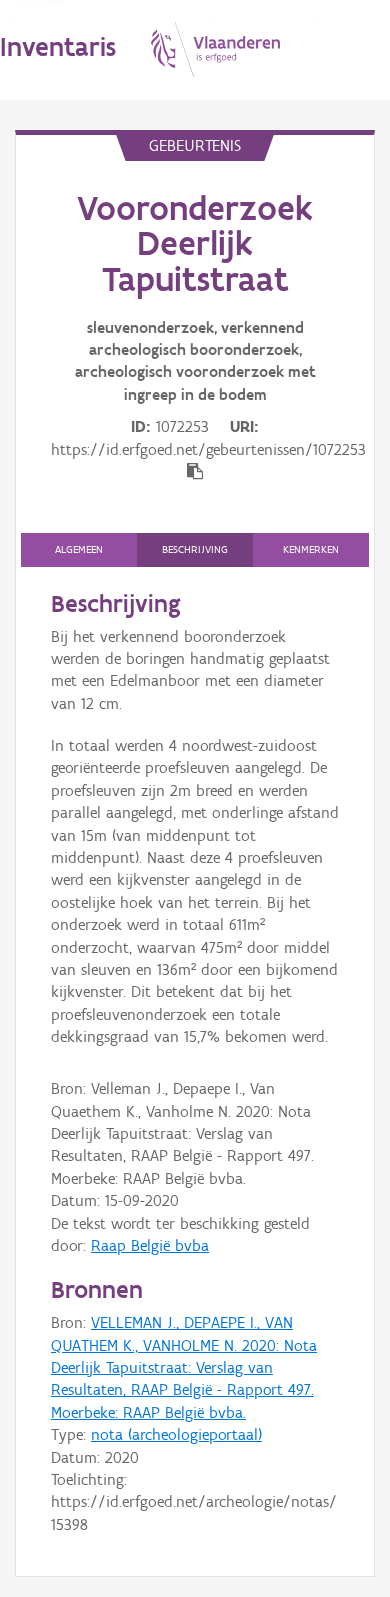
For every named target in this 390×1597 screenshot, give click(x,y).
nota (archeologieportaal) (176, 1434)
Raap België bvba (150, 1245)
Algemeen (79, 549)
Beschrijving (195, 549)
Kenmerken (311, 549)
